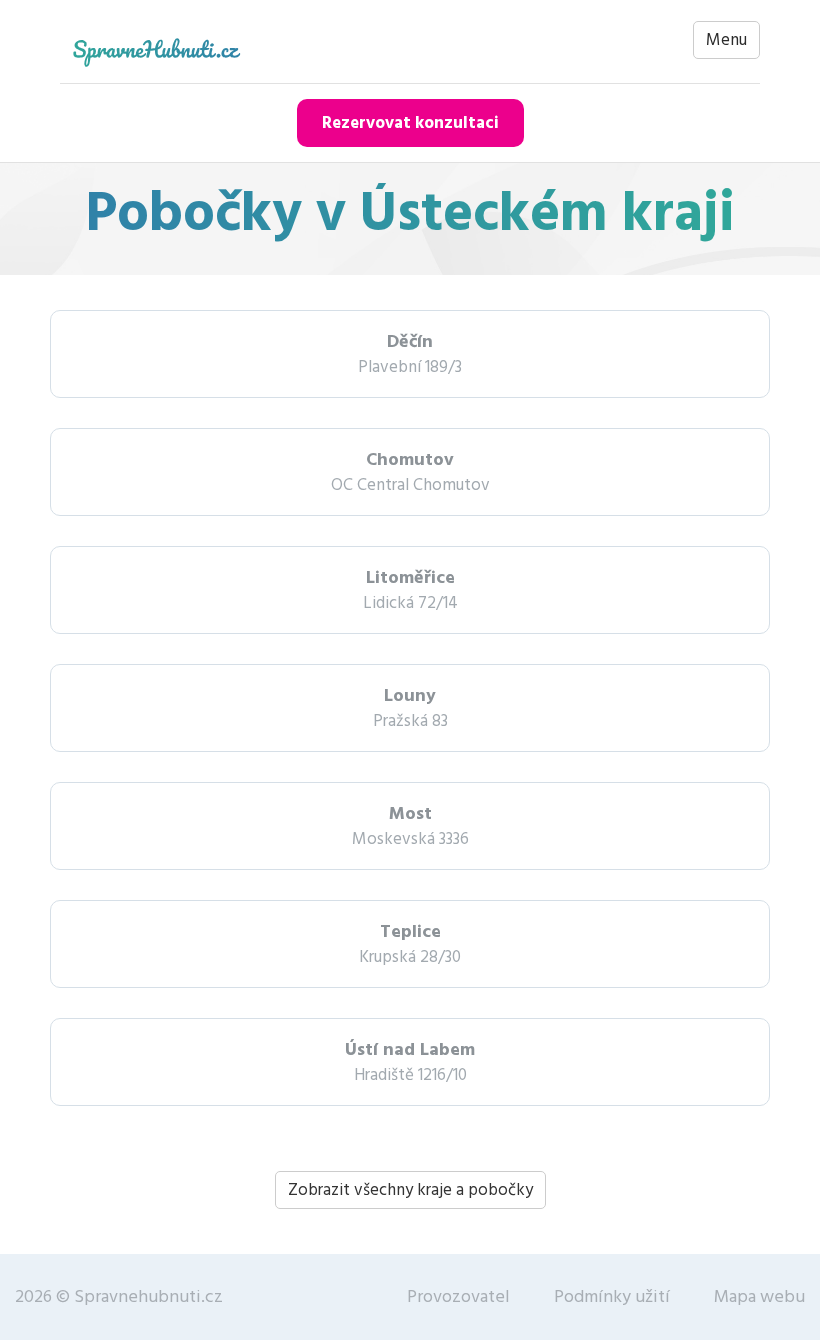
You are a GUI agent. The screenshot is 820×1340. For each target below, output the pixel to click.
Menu (726, 40)
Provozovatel (458, 1296)
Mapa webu (759, 1296)
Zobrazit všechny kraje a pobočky (410, 1190)
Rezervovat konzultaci (410, 123)
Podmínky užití (612, 1296)
